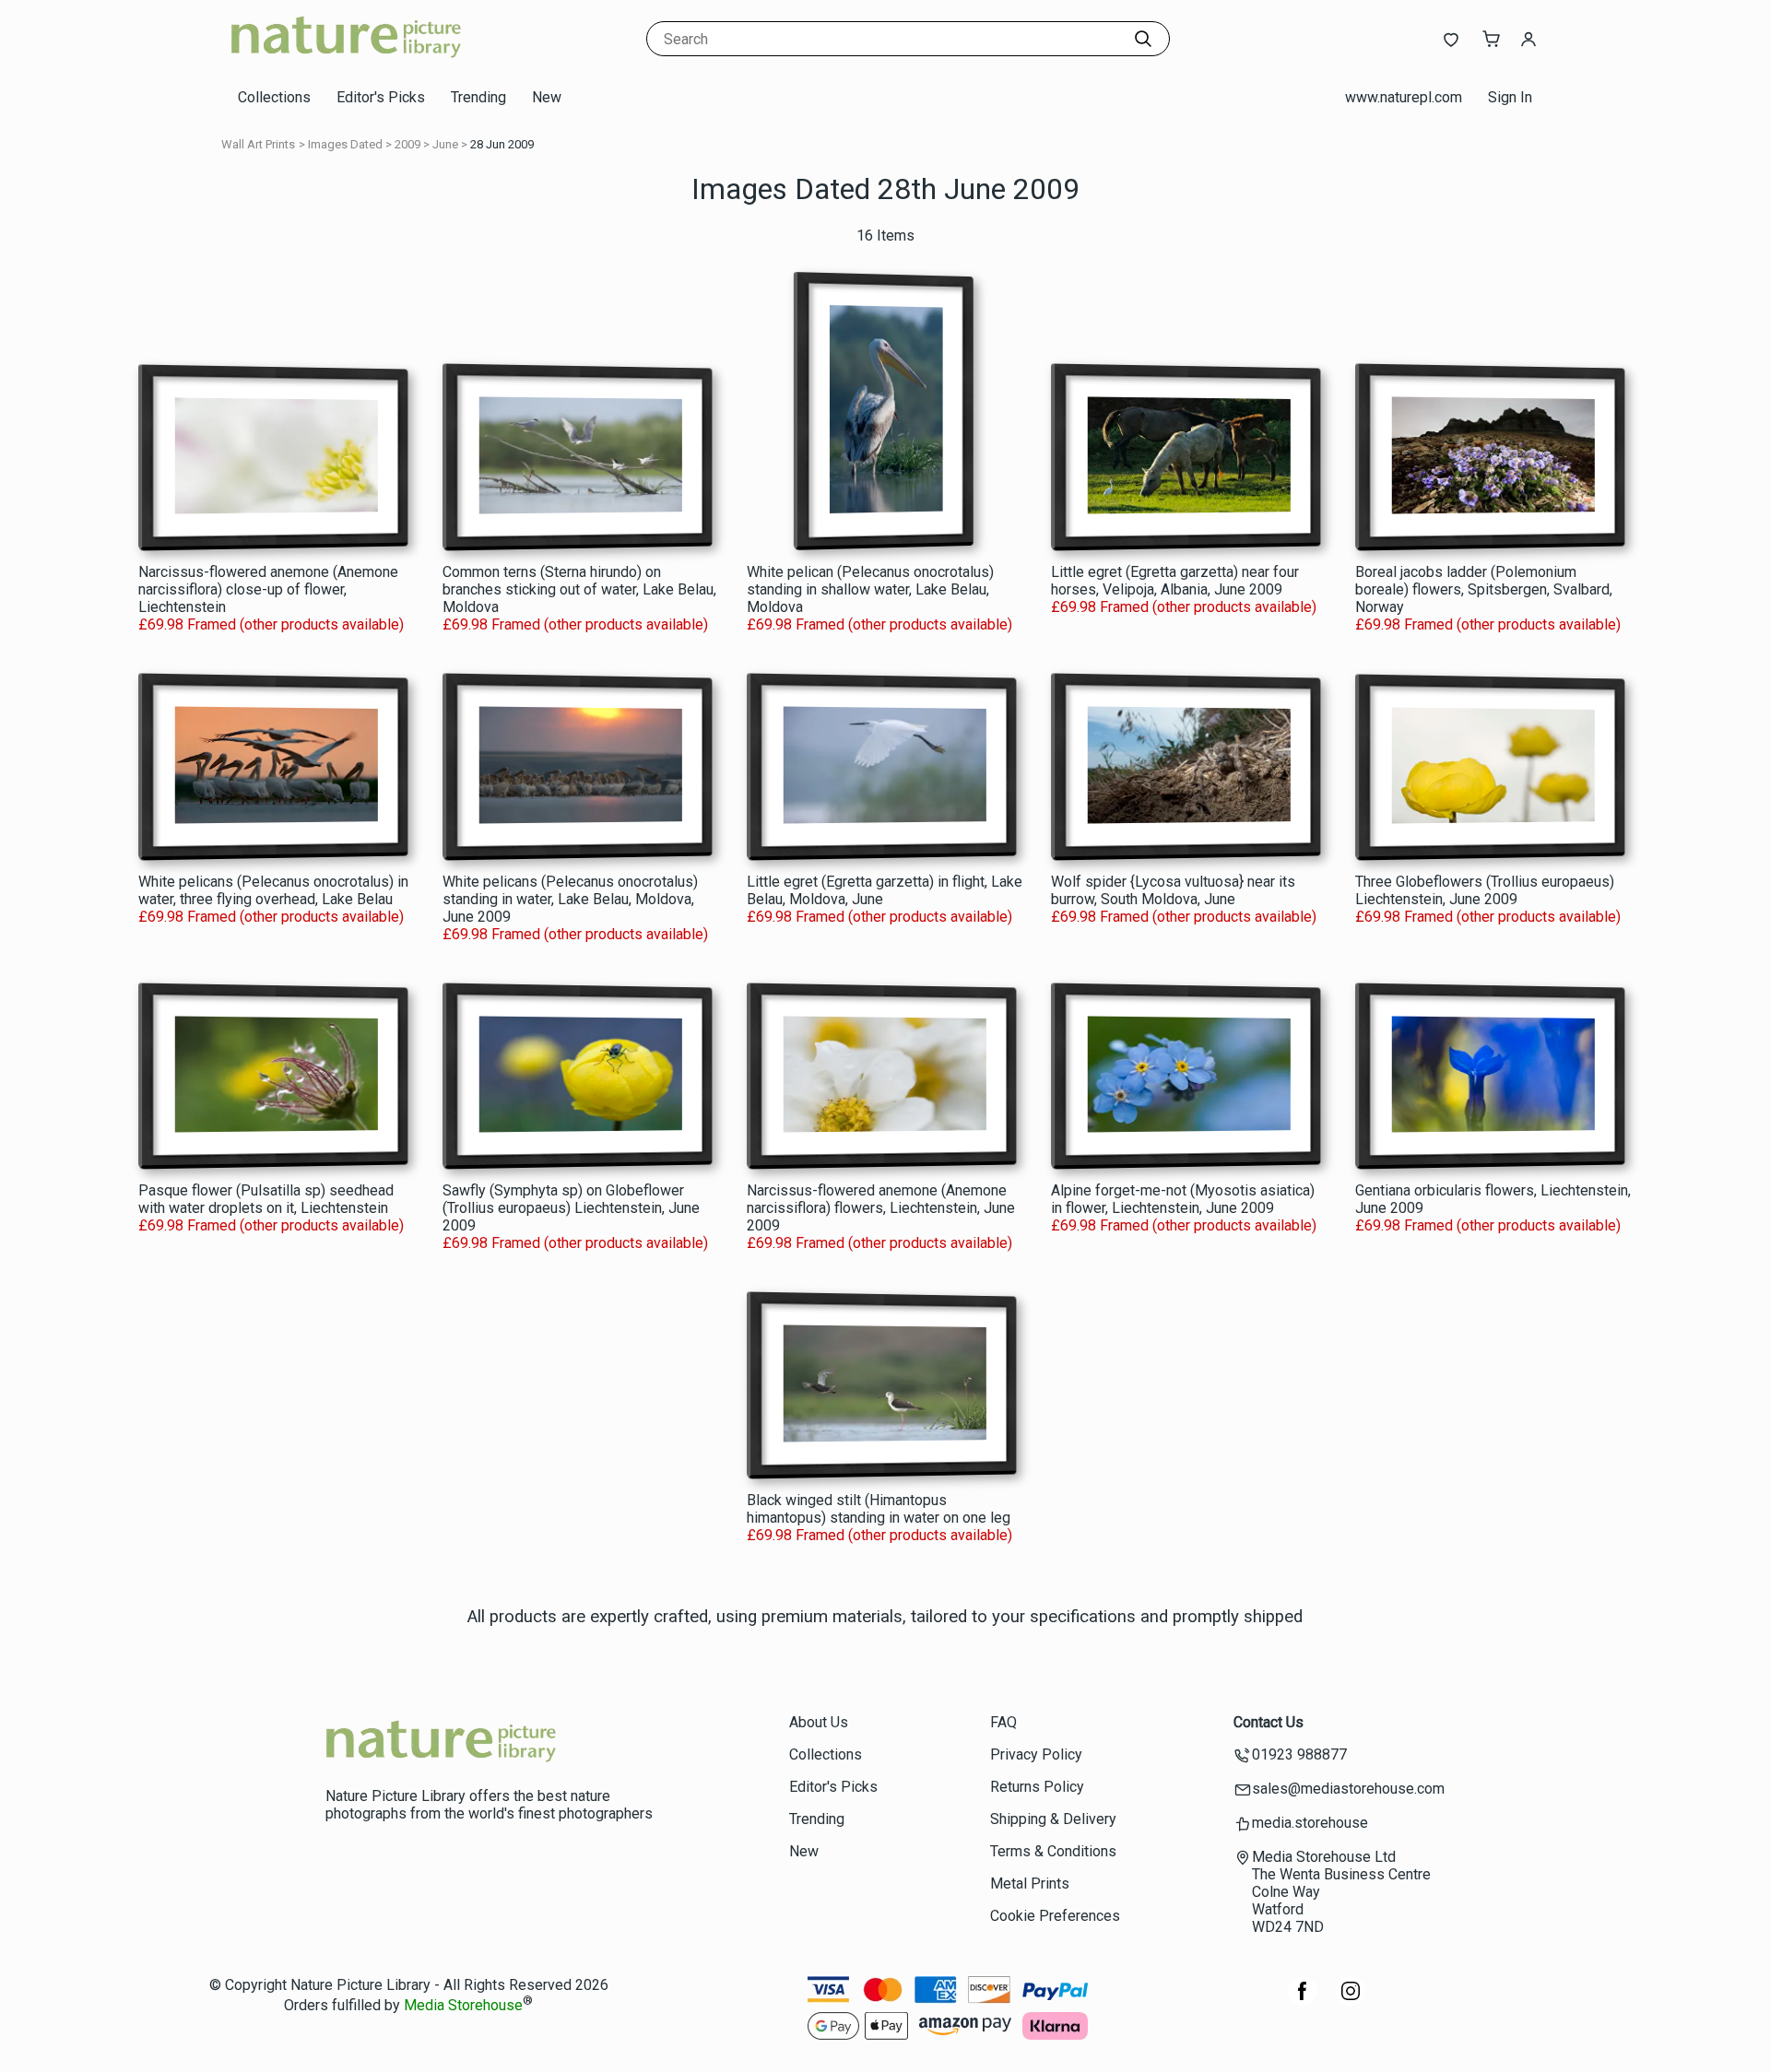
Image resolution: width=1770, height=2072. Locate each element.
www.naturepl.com (1404, 97)
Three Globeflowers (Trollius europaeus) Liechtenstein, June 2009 (1485, 890)
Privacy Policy (1036, 1754)
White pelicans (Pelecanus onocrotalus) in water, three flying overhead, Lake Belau (273, 890)
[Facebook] (1303, 2001)
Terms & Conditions (1053, 1851)
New (547, 97)
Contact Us (1268, 1722)
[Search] (1143, 39)
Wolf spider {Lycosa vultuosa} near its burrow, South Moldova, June (1173, 890)
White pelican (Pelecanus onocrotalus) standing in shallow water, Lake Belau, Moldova (870, 589)
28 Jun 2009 (502, 144)
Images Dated (345, 144)
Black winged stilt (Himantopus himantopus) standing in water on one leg (879, 1509)
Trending (478, 97)
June (445, 144)
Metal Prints (1030, 1884)
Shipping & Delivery (1053, 1819)
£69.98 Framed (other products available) (271, 624)
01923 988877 (1299, 1754)
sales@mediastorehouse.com (1348, 1789)
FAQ (1003, 1722)
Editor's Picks (381, 97)
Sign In (1510, 97)
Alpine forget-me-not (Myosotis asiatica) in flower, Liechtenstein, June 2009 (1183, 1199)
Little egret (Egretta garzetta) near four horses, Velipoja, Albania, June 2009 (1175, 581)
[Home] (346, 59)
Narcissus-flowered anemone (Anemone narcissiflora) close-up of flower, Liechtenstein (268, 589)
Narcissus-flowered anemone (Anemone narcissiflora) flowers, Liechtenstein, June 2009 (881, 1208)
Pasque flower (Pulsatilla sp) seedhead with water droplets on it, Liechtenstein (266, 1199)
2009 (407, 144)
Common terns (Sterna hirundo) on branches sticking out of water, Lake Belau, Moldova (579, 589)
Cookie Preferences (1055, 1916)
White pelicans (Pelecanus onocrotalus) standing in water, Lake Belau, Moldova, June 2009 (570, 899)
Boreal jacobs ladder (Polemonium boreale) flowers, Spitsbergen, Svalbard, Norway (1484, 589)
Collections (274, 97)
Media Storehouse (463, 2006)
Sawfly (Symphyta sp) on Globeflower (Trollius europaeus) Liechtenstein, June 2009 (571, 1208)
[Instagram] (1351, 2001)
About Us (819, 1722)
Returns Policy (1037, 1787)
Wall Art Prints (258, 144)
